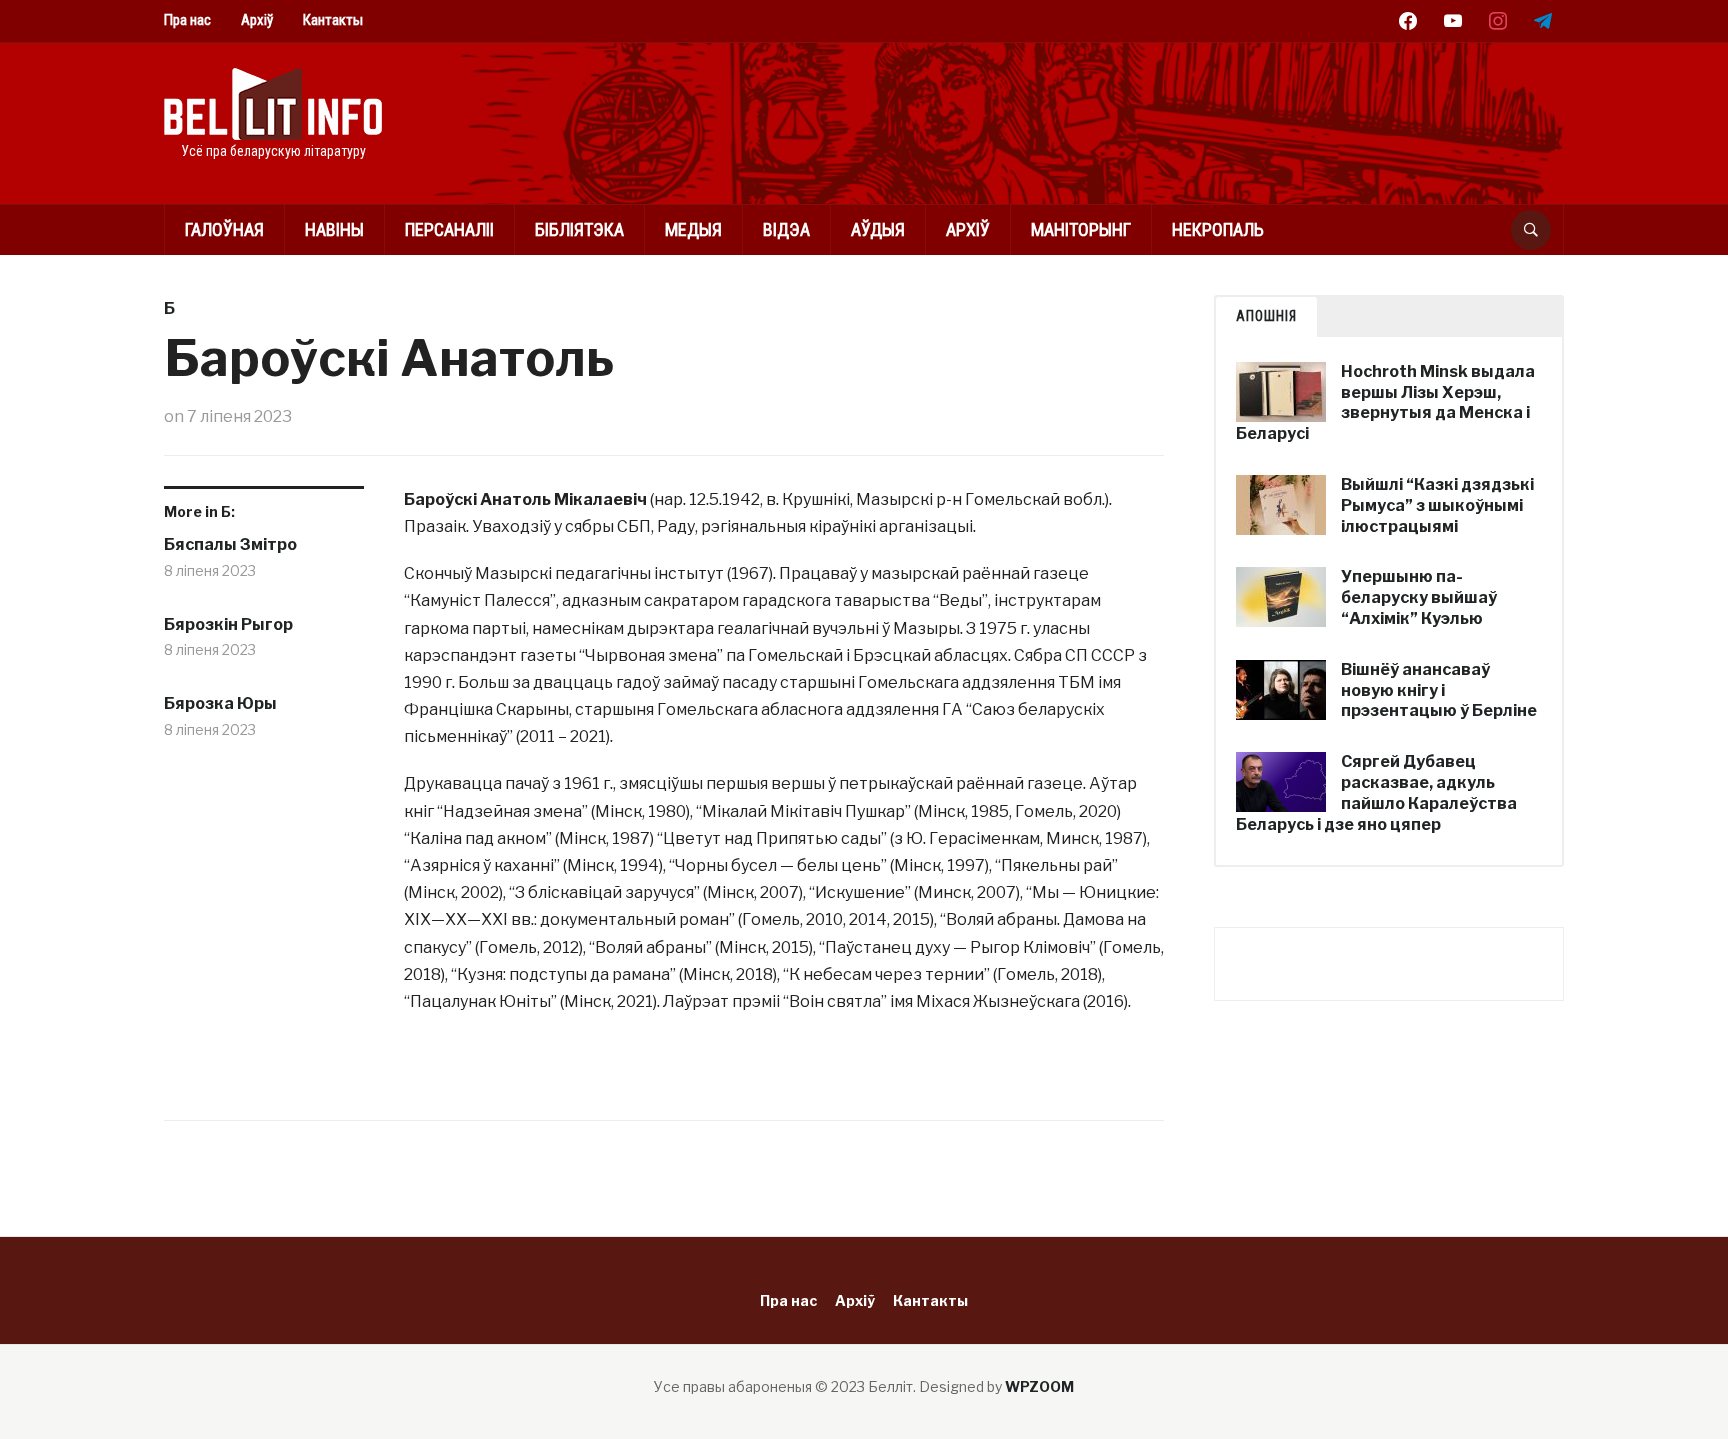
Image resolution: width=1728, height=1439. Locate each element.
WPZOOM (1039, 1386)
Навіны (334, 229)
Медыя (693, 229)
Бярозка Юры (220, 703)
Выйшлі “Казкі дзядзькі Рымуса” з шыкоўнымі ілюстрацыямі (1437, 505)
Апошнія (1266, 316)
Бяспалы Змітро (230, 544)
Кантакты (333, 20)
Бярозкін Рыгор (228, 624)
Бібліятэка (579, 229)
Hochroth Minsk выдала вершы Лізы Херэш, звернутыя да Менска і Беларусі (1385, 402)
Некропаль (1218, 229)
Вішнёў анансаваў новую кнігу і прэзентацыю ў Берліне (1439, 690)
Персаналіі (449, 229)
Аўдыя (878, 229)
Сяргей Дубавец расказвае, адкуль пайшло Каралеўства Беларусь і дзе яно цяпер (1376, 792)
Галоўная (224, 229)
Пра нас (187, 20)
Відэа (786, 229)
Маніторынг (1081, 229)
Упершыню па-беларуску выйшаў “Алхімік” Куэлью (1419, 597)
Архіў (257, 20)
